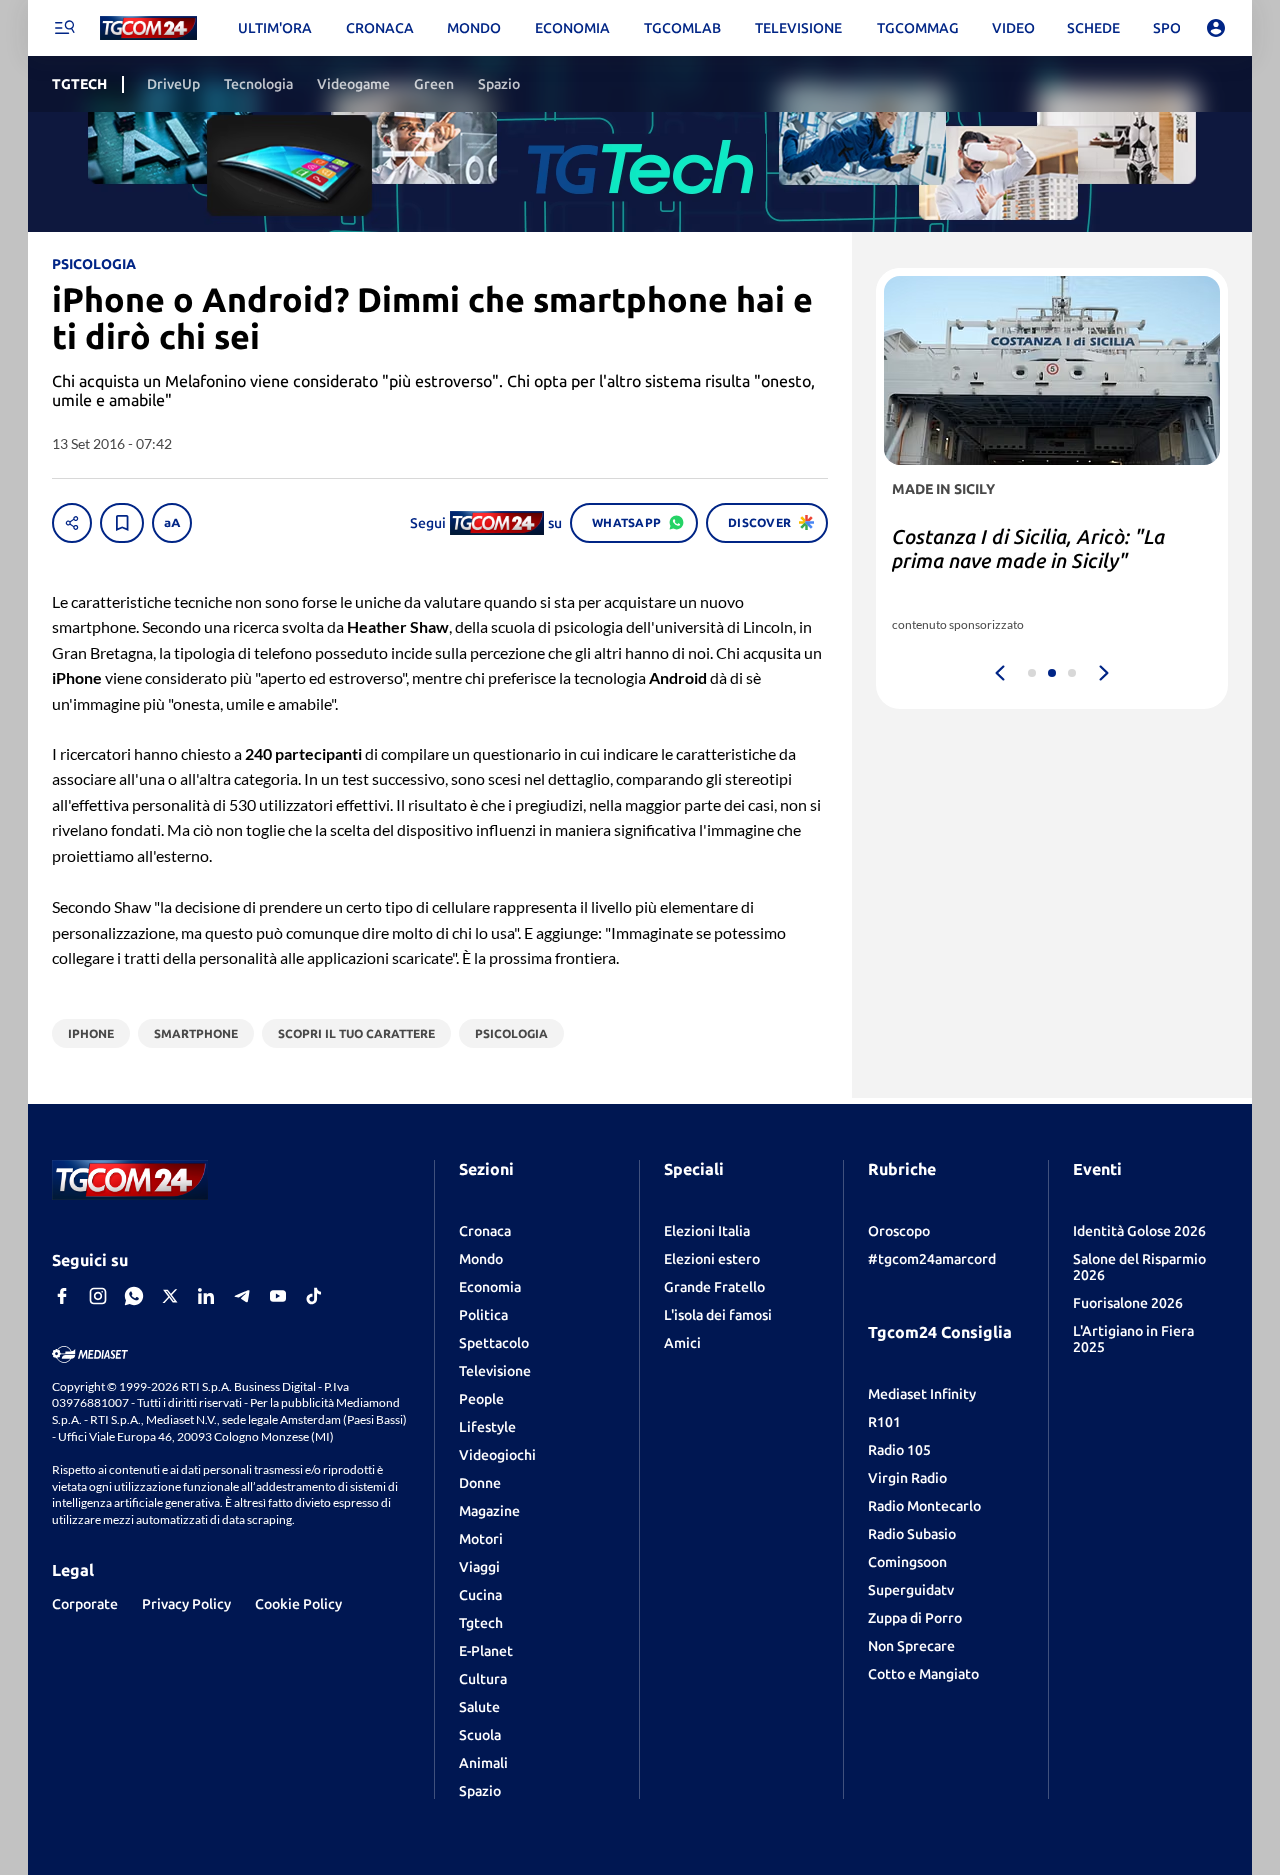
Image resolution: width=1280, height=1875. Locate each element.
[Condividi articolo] (72, 523)
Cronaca (485, 1231)
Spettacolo (494, 1343)
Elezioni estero (712, 1259)
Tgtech (481, 1623)
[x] (170, 1296)
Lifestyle (487, 1427)
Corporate (85, 1604)
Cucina (480, 1595)
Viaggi (479, 1567)
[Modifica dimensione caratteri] (172, 523)
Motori (481, 1539)
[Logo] (148, 28)
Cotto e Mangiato (923, 1674)
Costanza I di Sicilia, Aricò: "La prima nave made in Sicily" (1028, 548)
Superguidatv (911, 1590)
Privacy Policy (186, 1604)
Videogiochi (497, 1455)
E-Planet (486, 1651)
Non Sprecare (911, 1646)
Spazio (480, 1791)
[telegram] (242, 1296)
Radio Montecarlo (924, 1506)
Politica (483, 1315)
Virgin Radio (907, 1478)
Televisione (495, 1371)
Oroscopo (899, 1231)
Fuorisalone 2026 (1128, 1303)
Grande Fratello (714, 1287)
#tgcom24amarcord (932, 1259)
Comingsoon (907, 1562)
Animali (483, 1763)
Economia (490, 1287)
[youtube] (278, 1296)
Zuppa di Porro (915, 1618)
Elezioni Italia (707, 1231)
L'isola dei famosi (718, 1315)
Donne (480, 1483)
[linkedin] (206, 1296)
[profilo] (1216, 28)
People (481, 1399)
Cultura (483, 1679)
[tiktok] (314, 1296)
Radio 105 (899, 1450)
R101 (884, 1422)
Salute (479, 1707)
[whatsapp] (134, 1296)
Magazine (489, 1511)
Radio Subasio (912, 1534)
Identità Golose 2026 (1139, 1231)
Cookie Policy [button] (298, 1604)
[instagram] (98, 1296)
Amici (682, 1343)
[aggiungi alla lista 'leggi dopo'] (122, 523)
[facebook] (62, 1296)
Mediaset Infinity (922, 1394)
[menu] (64, 28)
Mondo (481, 1259)
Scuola (480, 1735)
